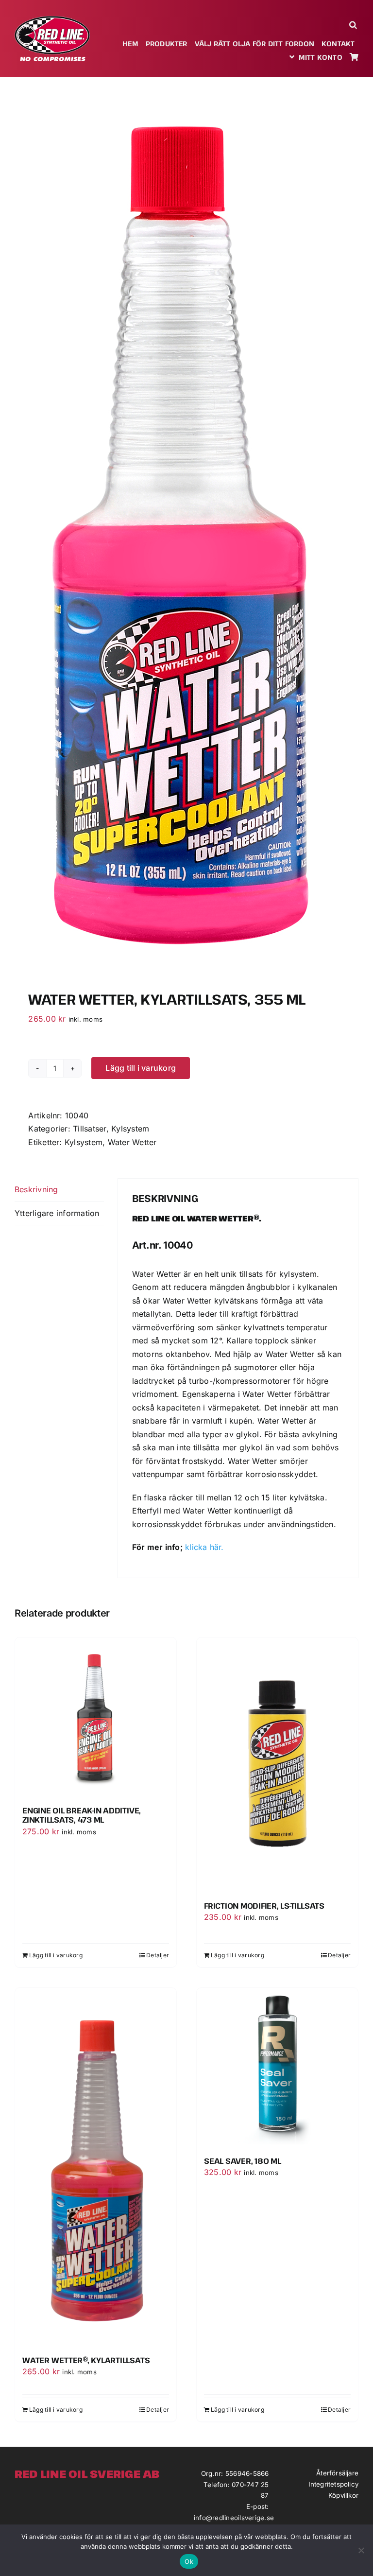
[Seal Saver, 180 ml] (277, 2069)
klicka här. (204, 1547)
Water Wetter (132, 1142)
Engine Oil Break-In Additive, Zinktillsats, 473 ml (82, 1815)
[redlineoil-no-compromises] (52, 19)
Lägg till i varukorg (141, 1068)
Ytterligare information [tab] (57, 1213)
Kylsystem (130, 1129)
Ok (189, 2561)
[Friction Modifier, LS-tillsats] (277, 1766)
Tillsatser (89, 1129)
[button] (354, 25)
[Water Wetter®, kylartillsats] (96, 2168)
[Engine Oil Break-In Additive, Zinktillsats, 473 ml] (96, 1718)
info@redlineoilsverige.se (234, 2518)
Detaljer (158, 1955)
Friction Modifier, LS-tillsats (264, 1906)
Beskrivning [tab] (36, 1189)
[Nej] (361, 2550)
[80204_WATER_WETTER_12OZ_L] (186, 529)
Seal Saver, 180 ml (243, 2161)
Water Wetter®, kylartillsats (86, 2360)
